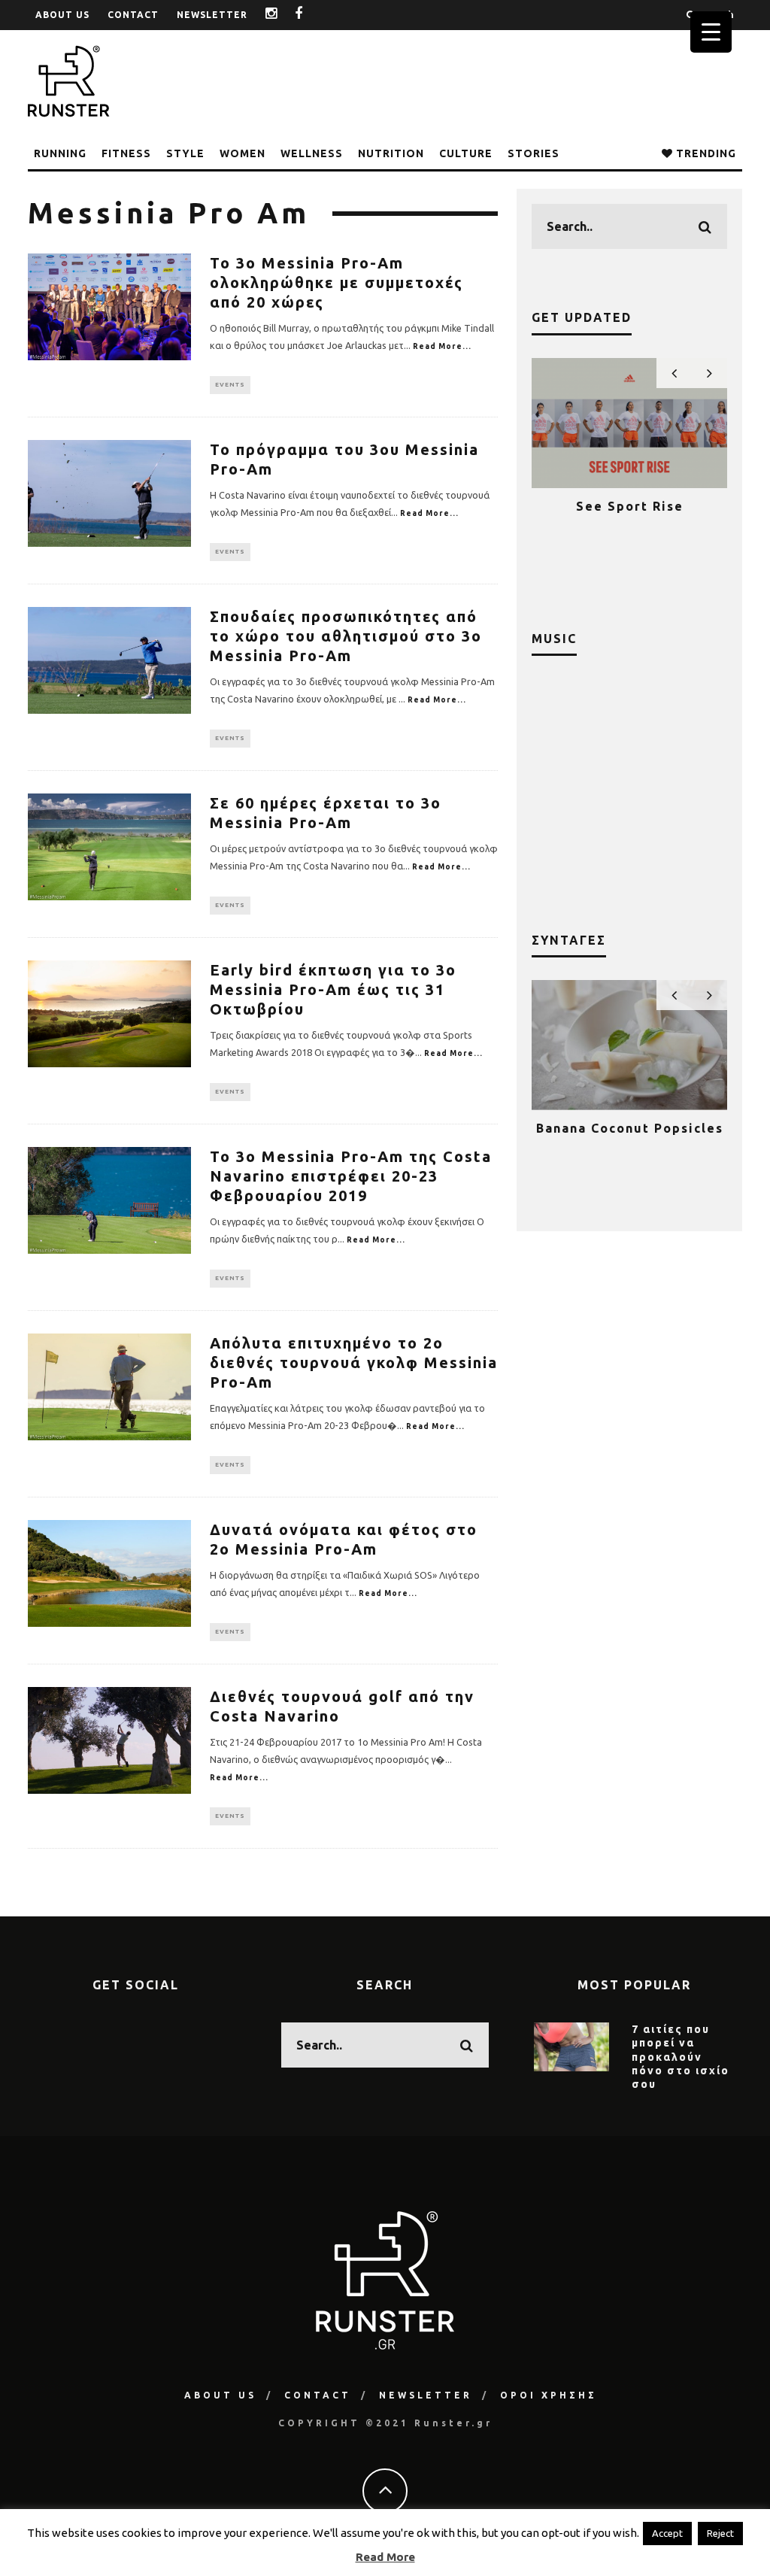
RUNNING (60, 153)
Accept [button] (667, 2533)
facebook (310, 15)
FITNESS (126, 153)
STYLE (185, 153)
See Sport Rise (630, 506)
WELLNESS (312, 153)
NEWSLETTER (212, 15)
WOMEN (243, 153)
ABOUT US (62, 15)
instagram (283, 15)
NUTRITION (391, 153)
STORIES (534, 153)
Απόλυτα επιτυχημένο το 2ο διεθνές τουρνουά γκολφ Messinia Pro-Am (354, 1362)
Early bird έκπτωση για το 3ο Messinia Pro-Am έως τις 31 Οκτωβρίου (333, 989)
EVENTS (230, 385)
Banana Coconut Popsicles (630, 1128)
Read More (385, 2557)
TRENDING (705, 153)
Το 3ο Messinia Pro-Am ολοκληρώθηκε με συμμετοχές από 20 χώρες (336, 282)
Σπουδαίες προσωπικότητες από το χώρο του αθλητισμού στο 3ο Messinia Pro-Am (346, 636)
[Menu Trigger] (711, 32)
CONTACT (133, 15)
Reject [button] (720, 2533)
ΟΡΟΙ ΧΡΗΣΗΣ (549, 2395)
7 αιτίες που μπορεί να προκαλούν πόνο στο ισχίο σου (681, 2057)
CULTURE (466, 153)
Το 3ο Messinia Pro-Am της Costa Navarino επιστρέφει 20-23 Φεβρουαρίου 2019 (351, 1176)
